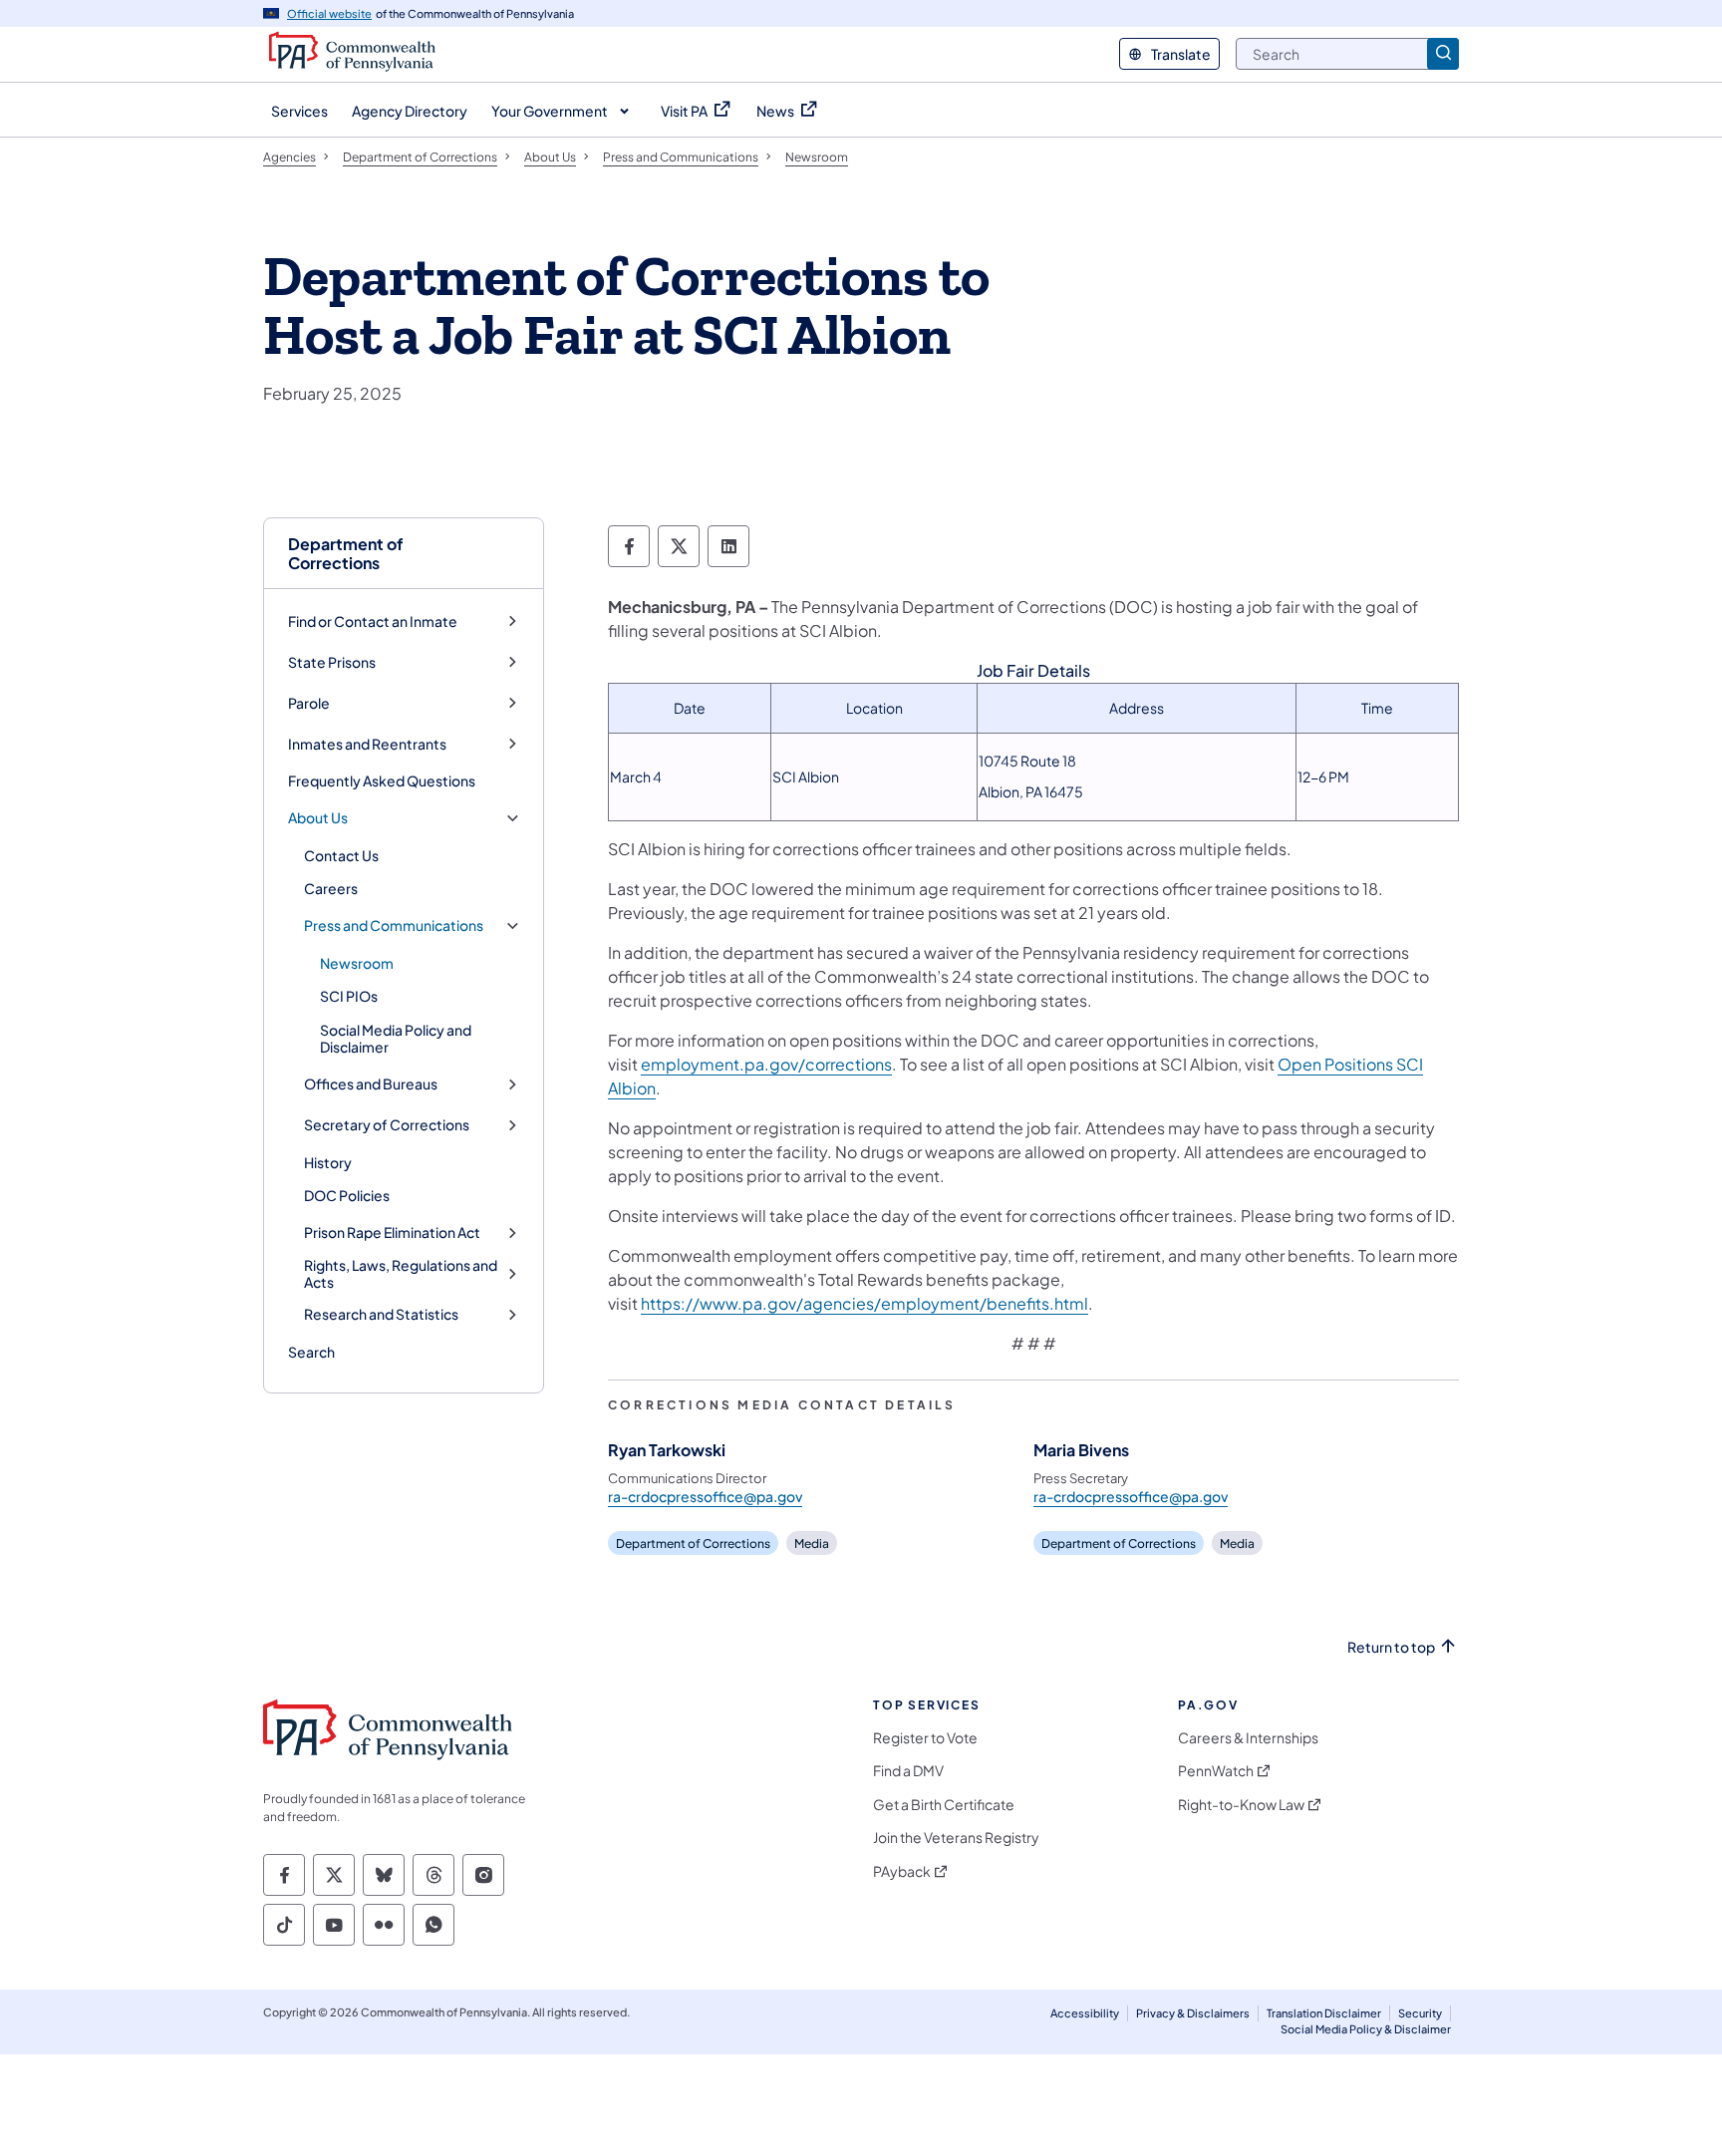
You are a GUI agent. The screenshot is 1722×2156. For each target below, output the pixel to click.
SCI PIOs (349, 996)
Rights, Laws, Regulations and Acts (401, 1274)
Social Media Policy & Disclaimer (1366, 2029)
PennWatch (1216, 1771)
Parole (309, 703)
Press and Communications (394, 925)
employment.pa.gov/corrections (766, 1064)
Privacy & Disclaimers (1193, 2013)
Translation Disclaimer (1324, 2013)
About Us (318, 818)
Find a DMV (908, 1771)
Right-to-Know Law (1241, 1805)
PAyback (902, 1871)
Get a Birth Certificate (944, 1805)
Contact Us (341, 855)
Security (1420, 2013)
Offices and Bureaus (371, 1084)
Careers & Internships (1248, 1738)
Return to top (1391, 1647)
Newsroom (357, 963)
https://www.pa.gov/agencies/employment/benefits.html (864, 1303)
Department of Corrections (346, 553)
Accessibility (1085, 2013)
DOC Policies (347, 1195)
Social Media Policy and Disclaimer (396, 1039)
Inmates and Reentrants (367, 744)
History (328, 1162)
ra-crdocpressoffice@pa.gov (705, 1496)
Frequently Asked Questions (382, 780)
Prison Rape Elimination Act (392, 1232)
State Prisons (332, 662)
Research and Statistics (381, 1314)
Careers (331, 888)
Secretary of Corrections (387, 1125)
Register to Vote (925, 1738)
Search (311, 1352)
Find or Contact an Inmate (373, 621)
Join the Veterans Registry (956, 1838)
